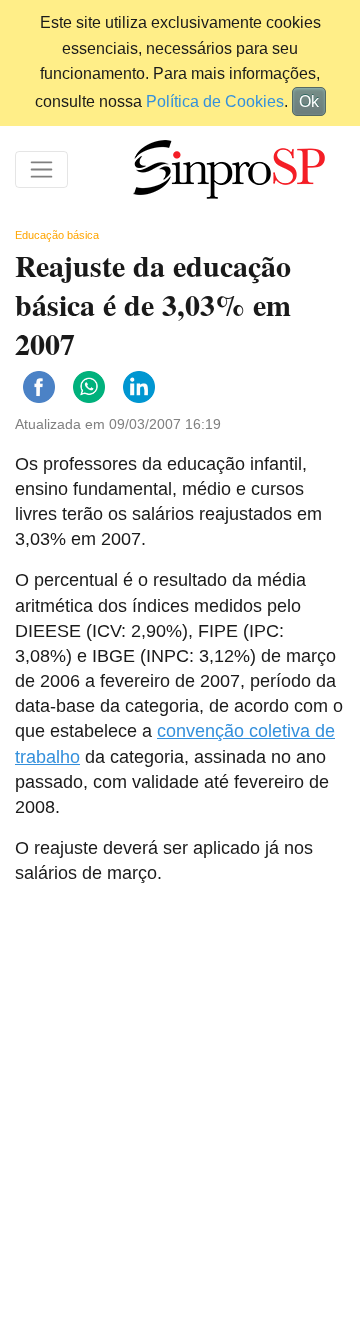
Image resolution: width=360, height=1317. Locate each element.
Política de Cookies (215, 101)
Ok (309, 101)
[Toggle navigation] (41, 169)
